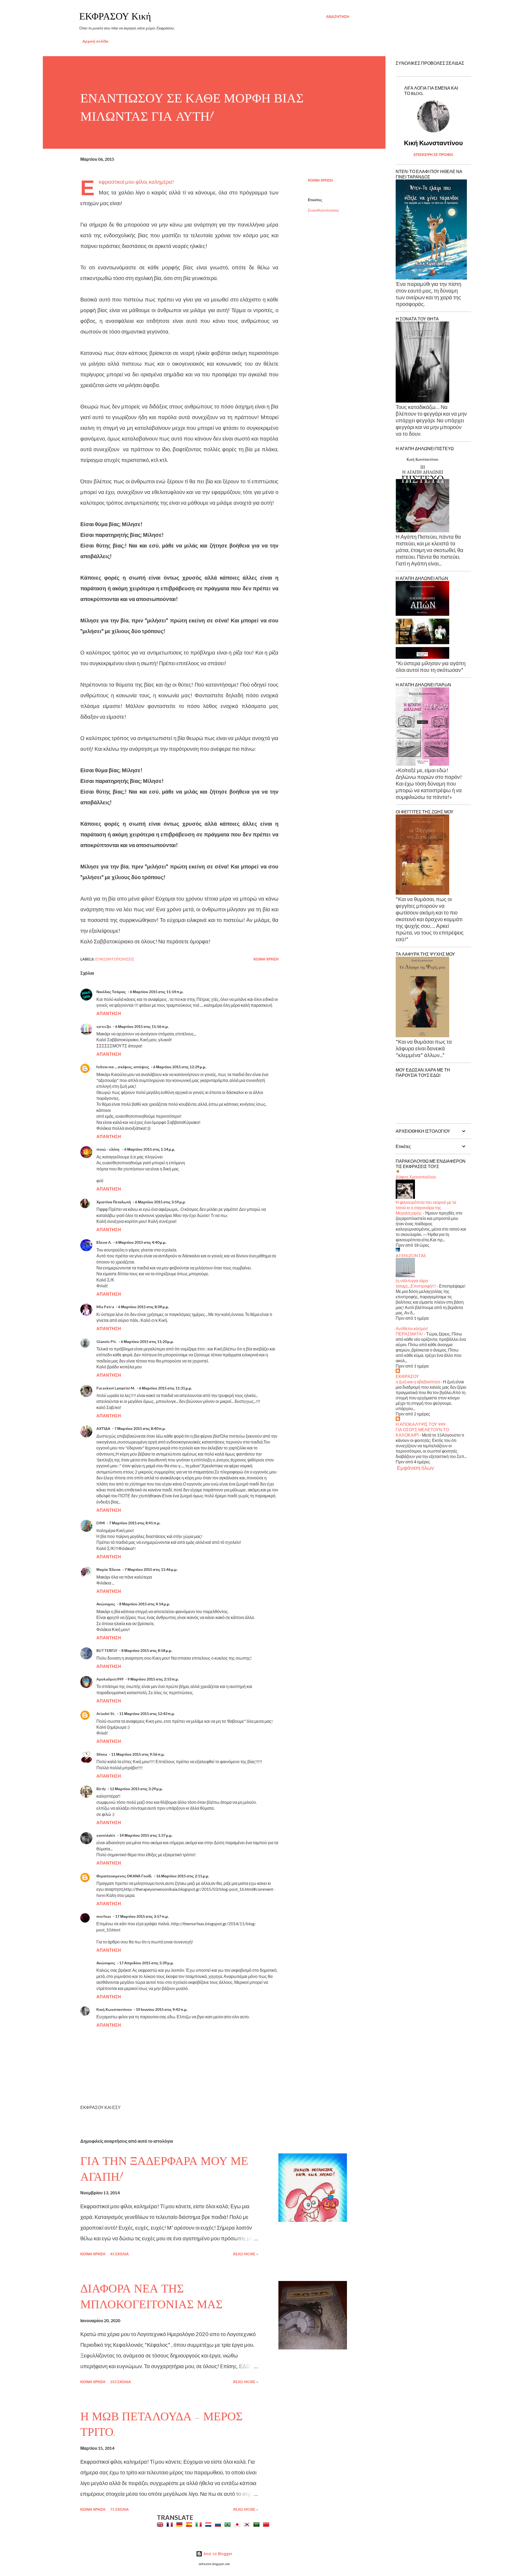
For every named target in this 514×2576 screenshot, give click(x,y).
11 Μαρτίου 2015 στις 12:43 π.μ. (147, 1714)
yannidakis (106, 1835)
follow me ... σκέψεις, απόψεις (123, 1067)
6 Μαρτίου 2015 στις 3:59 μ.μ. (160, 1202)
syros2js (104, 1026)
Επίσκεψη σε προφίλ (433, 154)
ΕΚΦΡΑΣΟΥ (407, 1376)
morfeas (104, 1916)
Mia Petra (105, 1307)
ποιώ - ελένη (108, 1149)
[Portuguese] (229, 2524)
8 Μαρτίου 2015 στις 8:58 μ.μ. (147, 1650)
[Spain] (190, 2524)
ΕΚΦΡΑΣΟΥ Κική (115, 16)
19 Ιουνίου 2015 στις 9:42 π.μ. (162, 2009)
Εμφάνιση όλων (415, 1468)
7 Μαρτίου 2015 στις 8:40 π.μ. (140, 1428)
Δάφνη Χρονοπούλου (416, 1177)
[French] (171, 2524)
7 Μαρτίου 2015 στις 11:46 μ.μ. (151, 1569)
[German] (180, 2524)
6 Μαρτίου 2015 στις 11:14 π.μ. (157, 992)
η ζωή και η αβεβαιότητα (418, 1382)
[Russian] (219, 2524)
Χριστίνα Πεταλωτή (114, 1202)
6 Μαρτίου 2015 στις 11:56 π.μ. (142, 1026)
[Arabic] (258, 2524)
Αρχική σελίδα (95, 41)
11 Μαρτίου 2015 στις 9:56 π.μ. (138, 1754)
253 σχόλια (120, 2382)
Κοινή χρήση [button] (320, 180)
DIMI (101, 1523)
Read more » (246, 2254)
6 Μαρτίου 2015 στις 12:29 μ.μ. (180, 1067)
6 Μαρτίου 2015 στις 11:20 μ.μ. (147, 1341)
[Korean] (248, 2524)
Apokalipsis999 (110, 1679)
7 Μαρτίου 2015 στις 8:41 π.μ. (135, 1523)
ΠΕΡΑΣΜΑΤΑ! (409, 1334)
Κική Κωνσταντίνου (114, 2009)
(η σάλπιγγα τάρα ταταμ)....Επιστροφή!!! (416, 1283)
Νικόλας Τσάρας (111, 992)
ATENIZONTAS (411, 1255)
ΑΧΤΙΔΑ (103, 1428)
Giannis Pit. (107, 1341)
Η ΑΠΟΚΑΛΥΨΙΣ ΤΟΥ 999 (420, 1424)
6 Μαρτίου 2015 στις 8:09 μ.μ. (143, 1307)
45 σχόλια (119, 2254)
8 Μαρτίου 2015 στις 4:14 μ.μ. (145, 1604)
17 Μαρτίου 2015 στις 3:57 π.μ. (142, 1916)
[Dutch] (209, 2524)
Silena (102, 1754)
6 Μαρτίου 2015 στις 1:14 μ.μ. (150, 1149)
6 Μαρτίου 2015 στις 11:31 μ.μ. (165, 1388)
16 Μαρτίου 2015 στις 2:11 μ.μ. (183, 1876)
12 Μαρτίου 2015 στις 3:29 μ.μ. (136, 1789)
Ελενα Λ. (104, 1242)
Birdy (101, 1789)
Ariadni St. (106, 1714)
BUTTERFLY (107, 1650)
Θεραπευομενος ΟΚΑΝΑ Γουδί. (124, 1876)
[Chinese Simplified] (267, 2524)
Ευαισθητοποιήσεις (324, 210)
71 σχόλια (119, 2509)
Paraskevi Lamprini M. (116, 1388)
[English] (161, 2524)
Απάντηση (109, 1013)
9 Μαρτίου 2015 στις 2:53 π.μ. (153, 1679)
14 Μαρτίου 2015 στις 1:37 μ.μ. (146, 1835)
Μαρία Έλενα (108, 1569)
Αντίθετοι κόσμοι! (412, 1328)
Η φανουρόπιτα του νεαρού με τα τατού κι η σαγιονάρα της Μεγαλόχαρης (426, 1207)
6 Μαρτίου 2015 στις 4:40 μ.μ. (141, 1242)
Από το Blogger (217, 2554)
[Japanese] (238, 2524)
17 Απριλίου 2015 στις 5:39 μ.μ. (146, 1963)
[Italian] (200, 2524)
